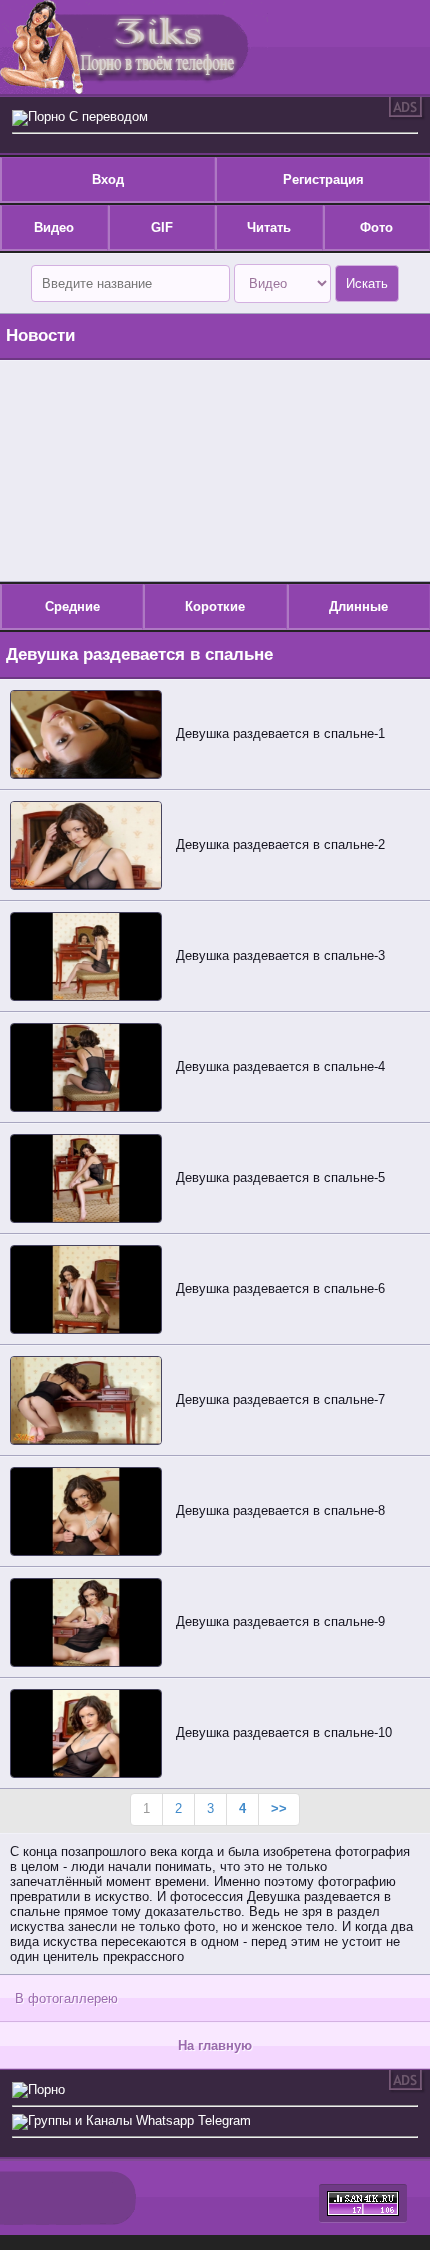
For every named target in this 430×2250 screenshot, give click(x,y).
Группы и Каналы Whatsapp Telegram (139, 2120)
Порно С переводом (88, 116)
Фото (376, 227)
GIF (162, 227)
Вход (108, 179)
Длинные (358, 606)
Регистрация (323, 179)
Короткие (215, 606)
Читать (269, 227)
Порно (46, 2089)
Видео (54, 227)
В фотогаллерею (66, 1998)
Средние (72, 606)
